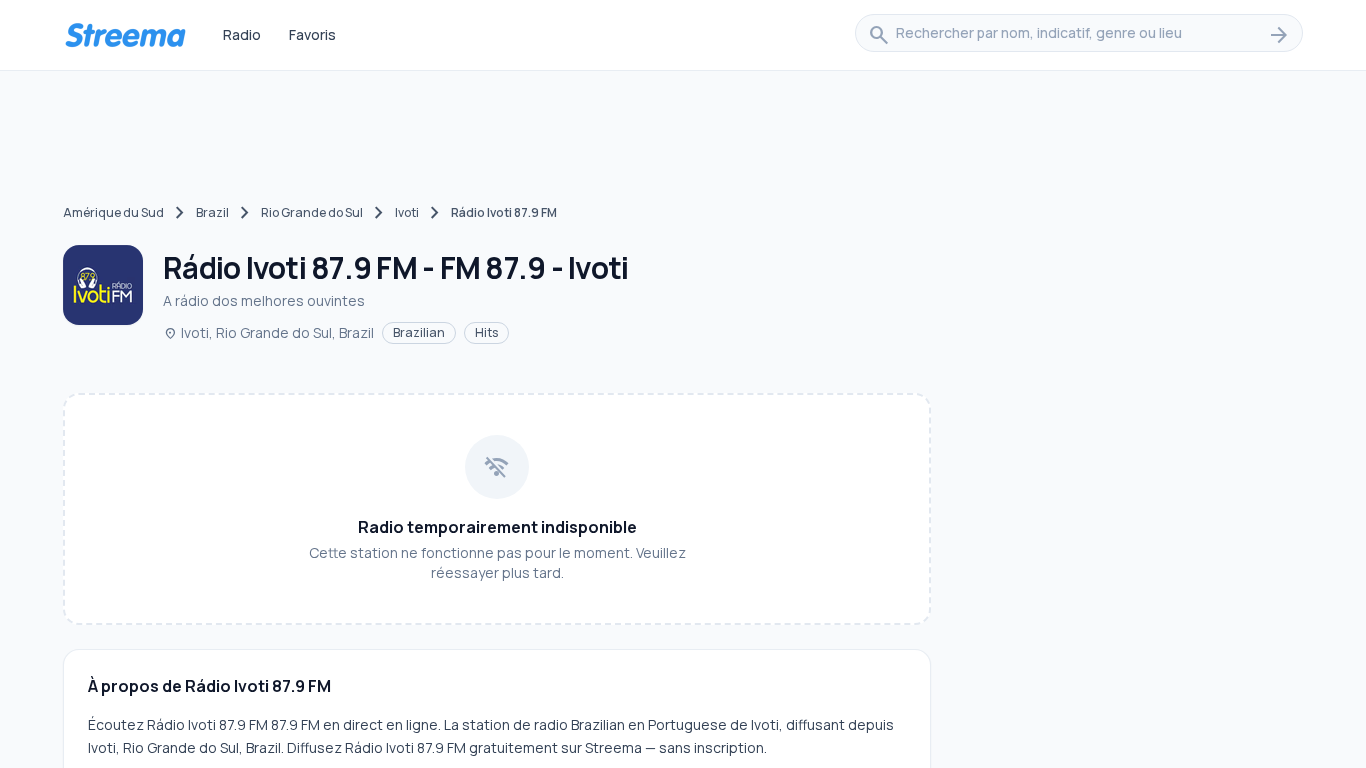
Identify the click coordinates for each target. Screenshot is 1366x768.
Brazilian (419, 332)
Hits (486, 332)
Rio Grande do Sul (312, 212)
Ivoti (407, 212)
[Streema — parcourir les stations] (125, 35)
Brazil (212, 212)
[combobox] (1079, 35)
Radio (242, 34)
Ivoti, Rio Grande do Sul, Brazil (268, 332)
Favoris (312, 34)
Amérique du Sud (113, 212)
